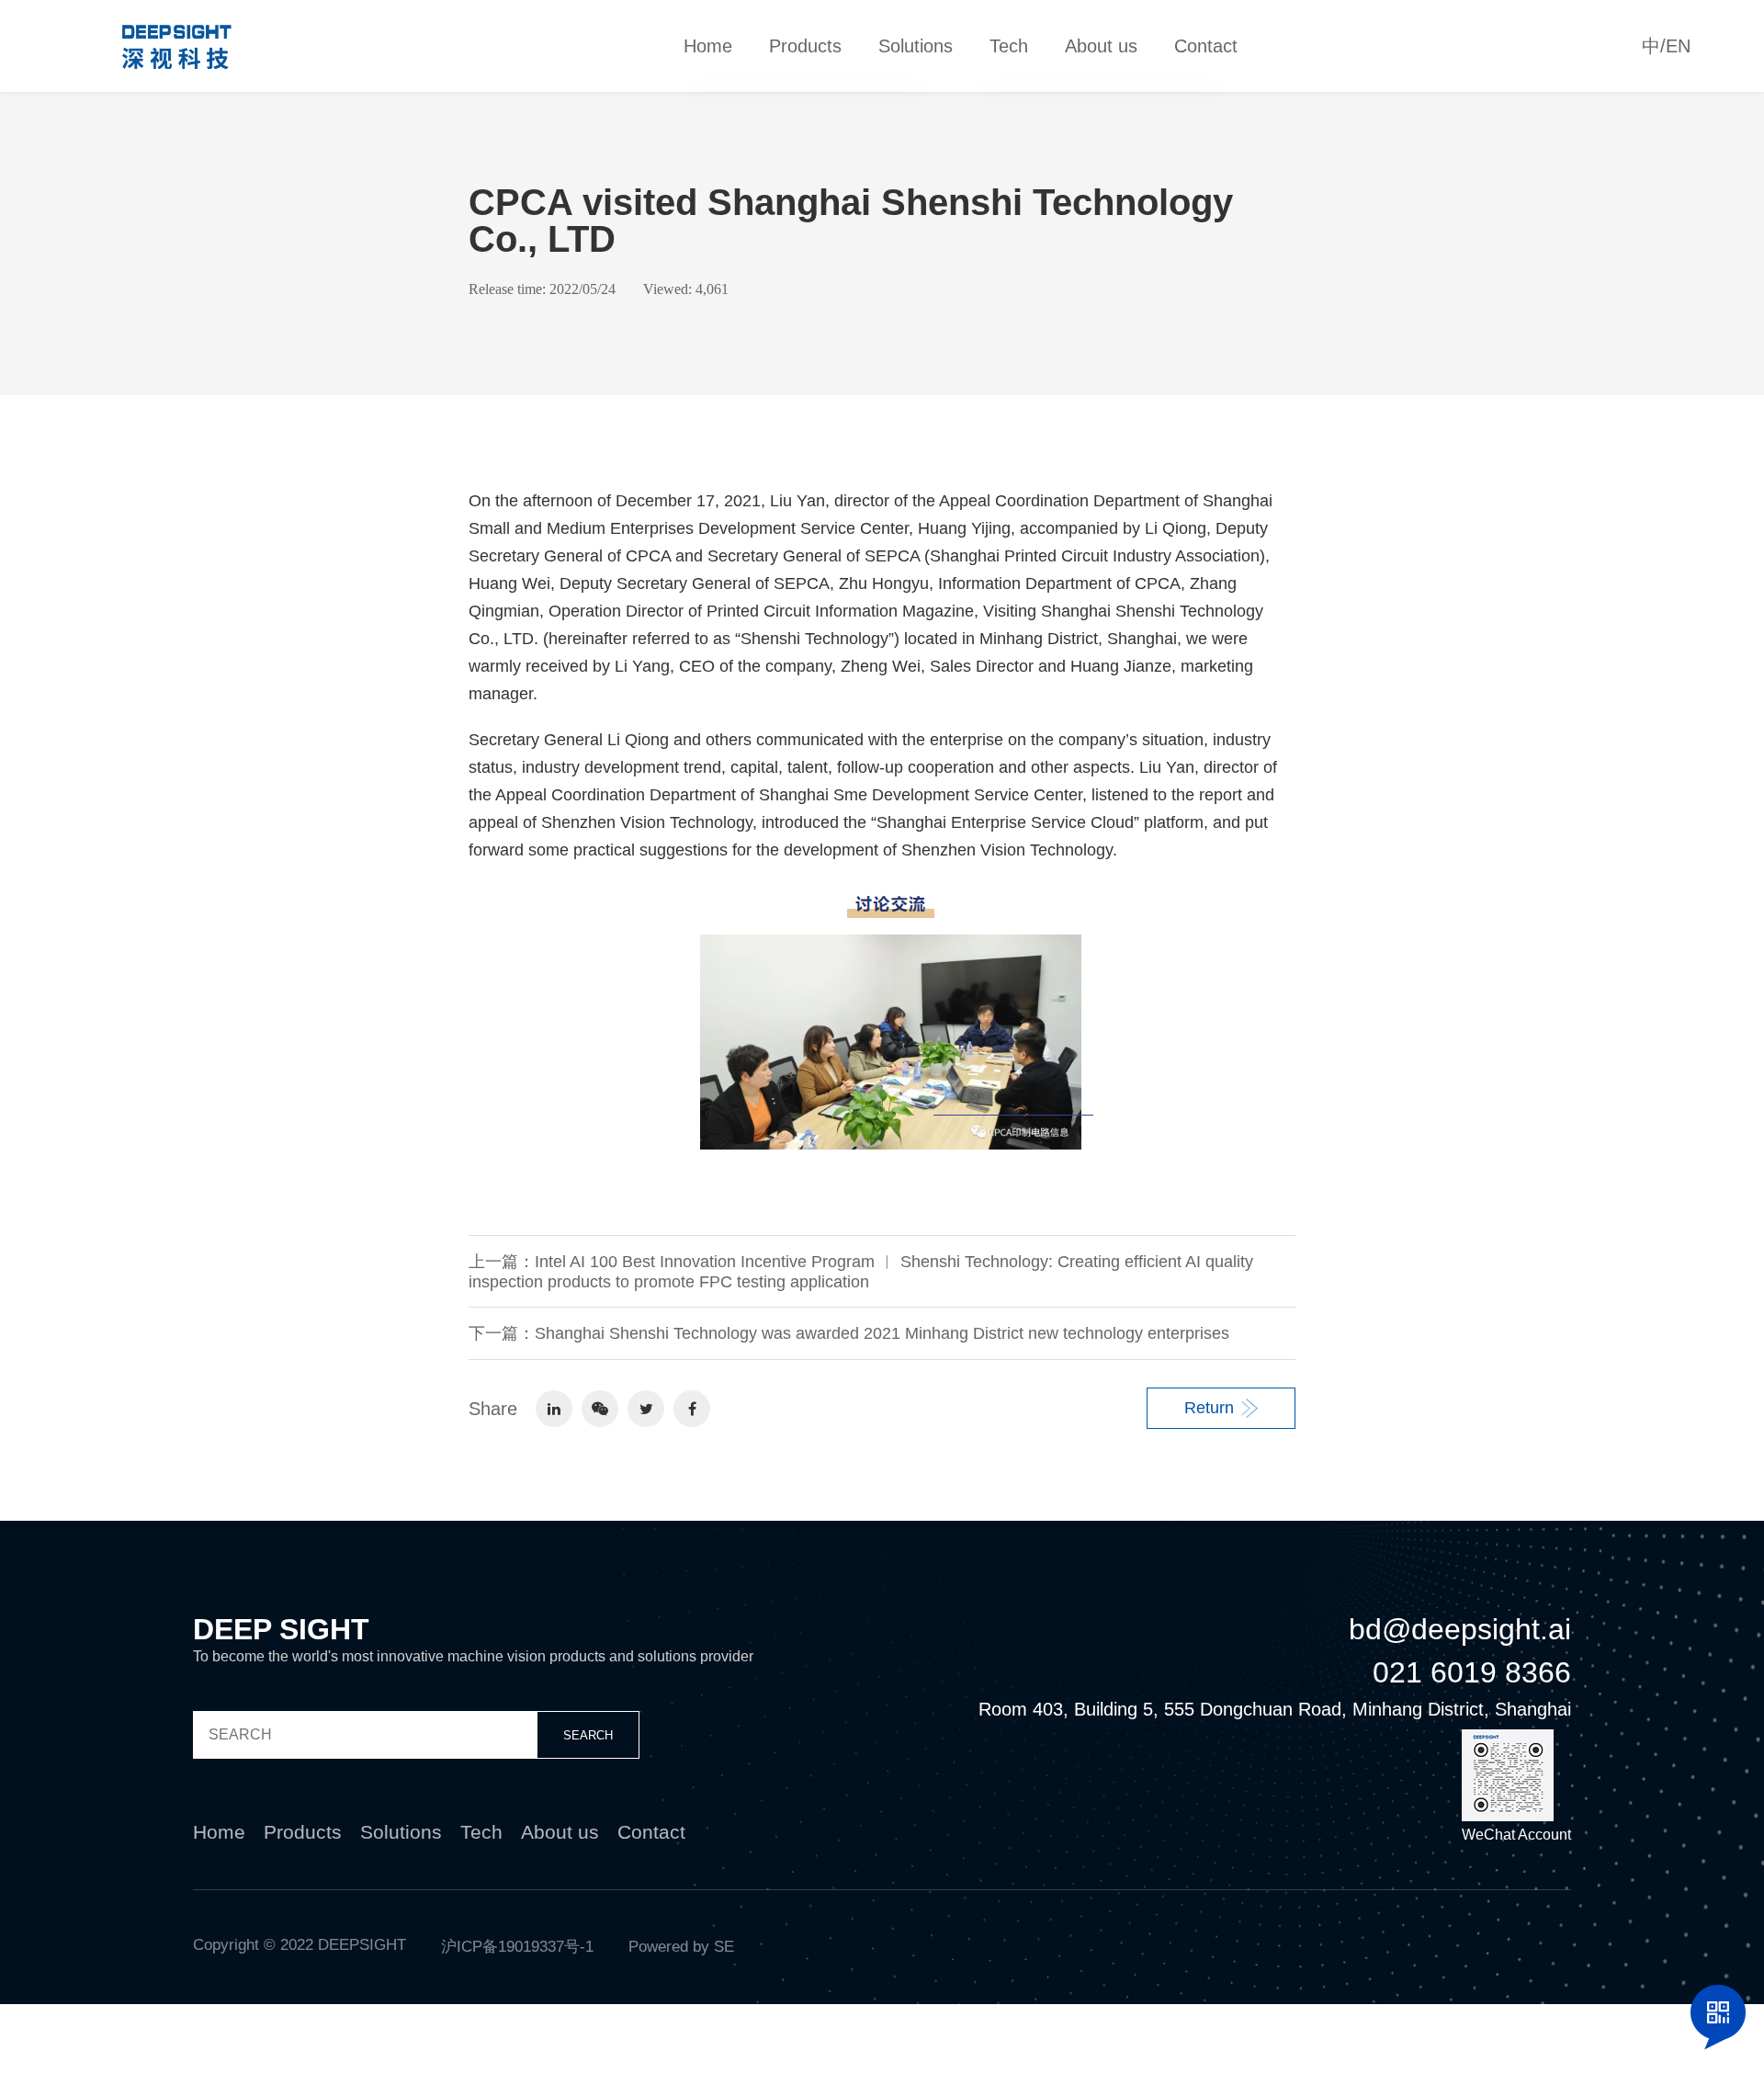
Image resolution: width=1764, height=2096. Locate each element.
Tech (1009, 46)
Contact (1206, 46)
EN (1678, 46)
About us (1101, 46)
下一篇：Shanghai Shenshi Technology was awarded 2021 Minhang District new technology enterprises (849, 1333)
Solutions (916, 46)
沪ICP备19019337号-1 (517, 1947)
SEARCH (588, 1735)
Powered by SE (681, 1947)
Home (708, 46)
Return (1209, 1408)
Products (805, 46)
